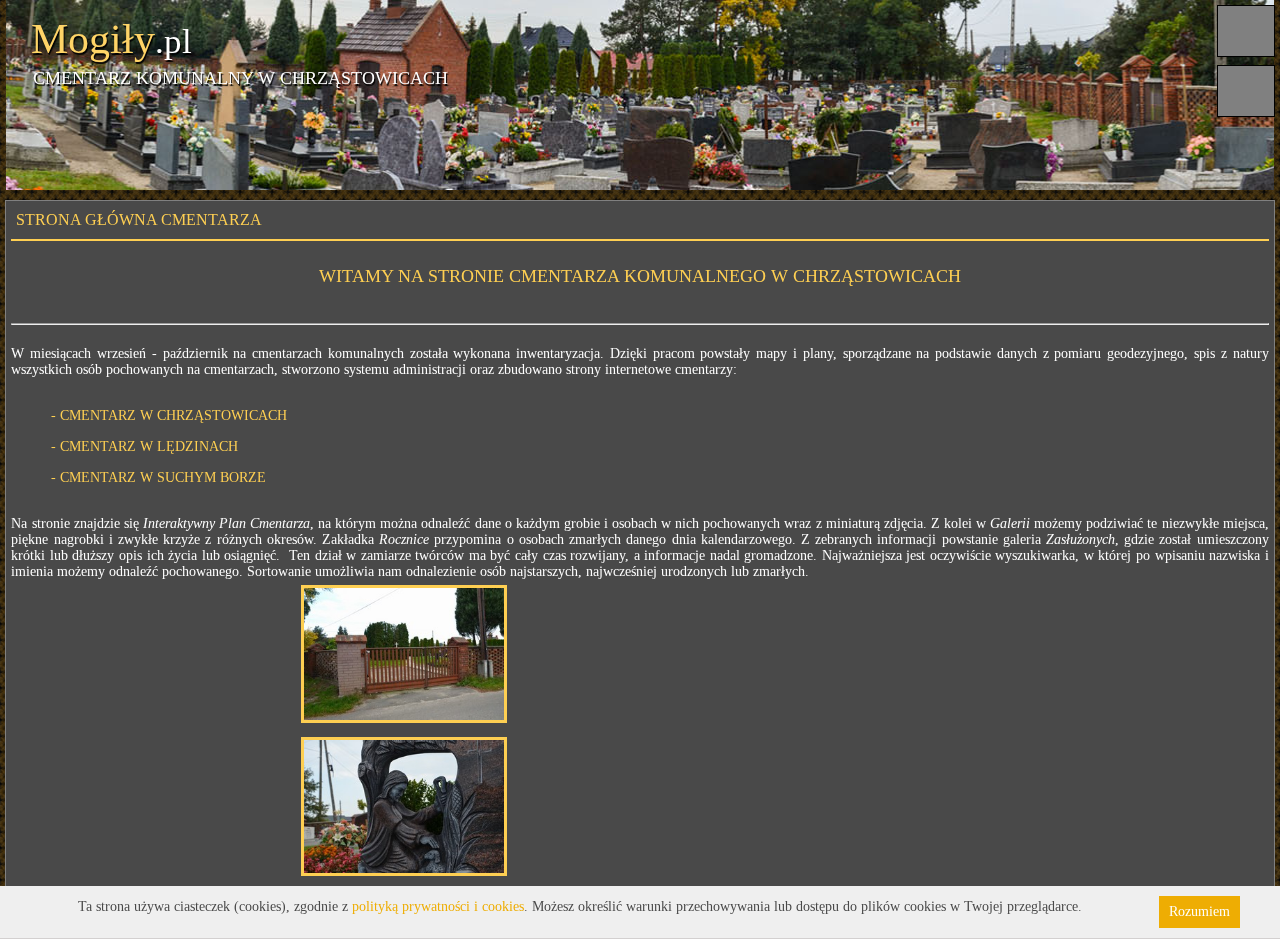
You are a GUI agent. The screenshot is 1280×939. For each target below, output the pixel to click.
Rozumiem (1199, 911)
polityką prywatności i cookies (438, 906)
